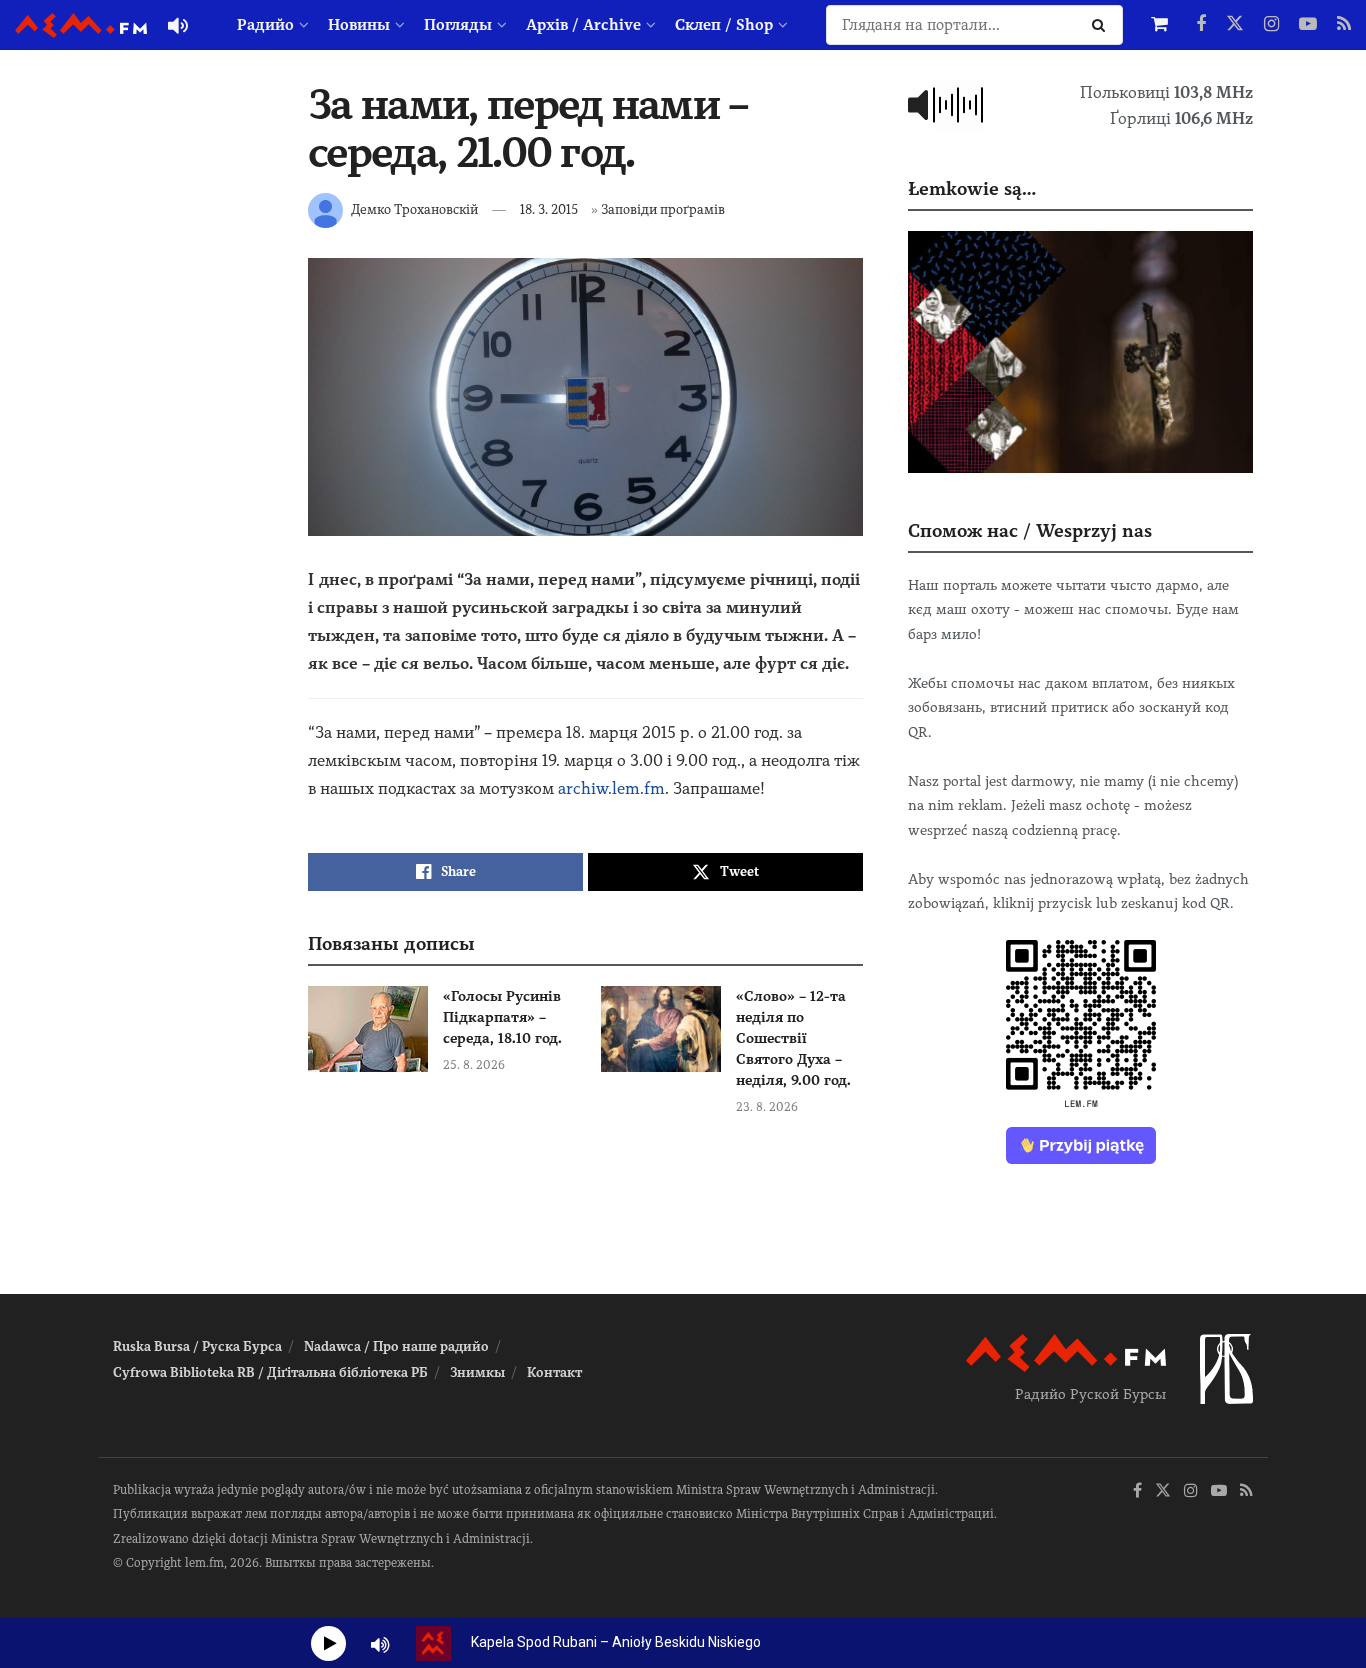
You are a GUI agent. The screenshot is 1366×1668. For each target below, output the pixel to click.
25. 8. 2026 (474, 1065)
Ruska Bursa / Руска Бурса (197, 1346)
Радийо (265, 25)
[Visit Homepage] (81, 25)
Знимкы (477, 1372)
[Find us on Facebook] (1201, 25)
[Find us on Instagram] (1271, 25)
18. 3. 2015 (549, 209)
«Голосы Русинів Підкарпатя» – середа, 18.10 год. (502, 1017)
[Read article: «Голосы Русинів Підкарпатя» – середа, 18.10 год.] (368, 1029)
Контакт (554, 1372)
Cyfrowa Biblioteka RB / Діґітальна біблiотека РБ (270, 1372)
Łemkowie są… (972, 188)
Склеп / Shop (724, 25)
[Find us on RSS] (1344, 25)
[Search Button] (1102, 25)
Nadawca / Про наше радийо (396, 1346)
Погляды (458, 25)
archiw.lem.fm (611, 788)
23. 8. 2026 (767, 1107)
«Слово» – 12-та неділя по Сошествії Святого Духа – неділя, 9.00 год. (793, 1038)
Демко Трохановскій (414, 209)
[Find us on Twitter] (1235, 25)
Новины (359, 25)
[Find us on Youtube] (1308, 25)
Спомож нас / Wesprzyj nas (1030, 530)
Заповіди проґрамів (663, 209)
